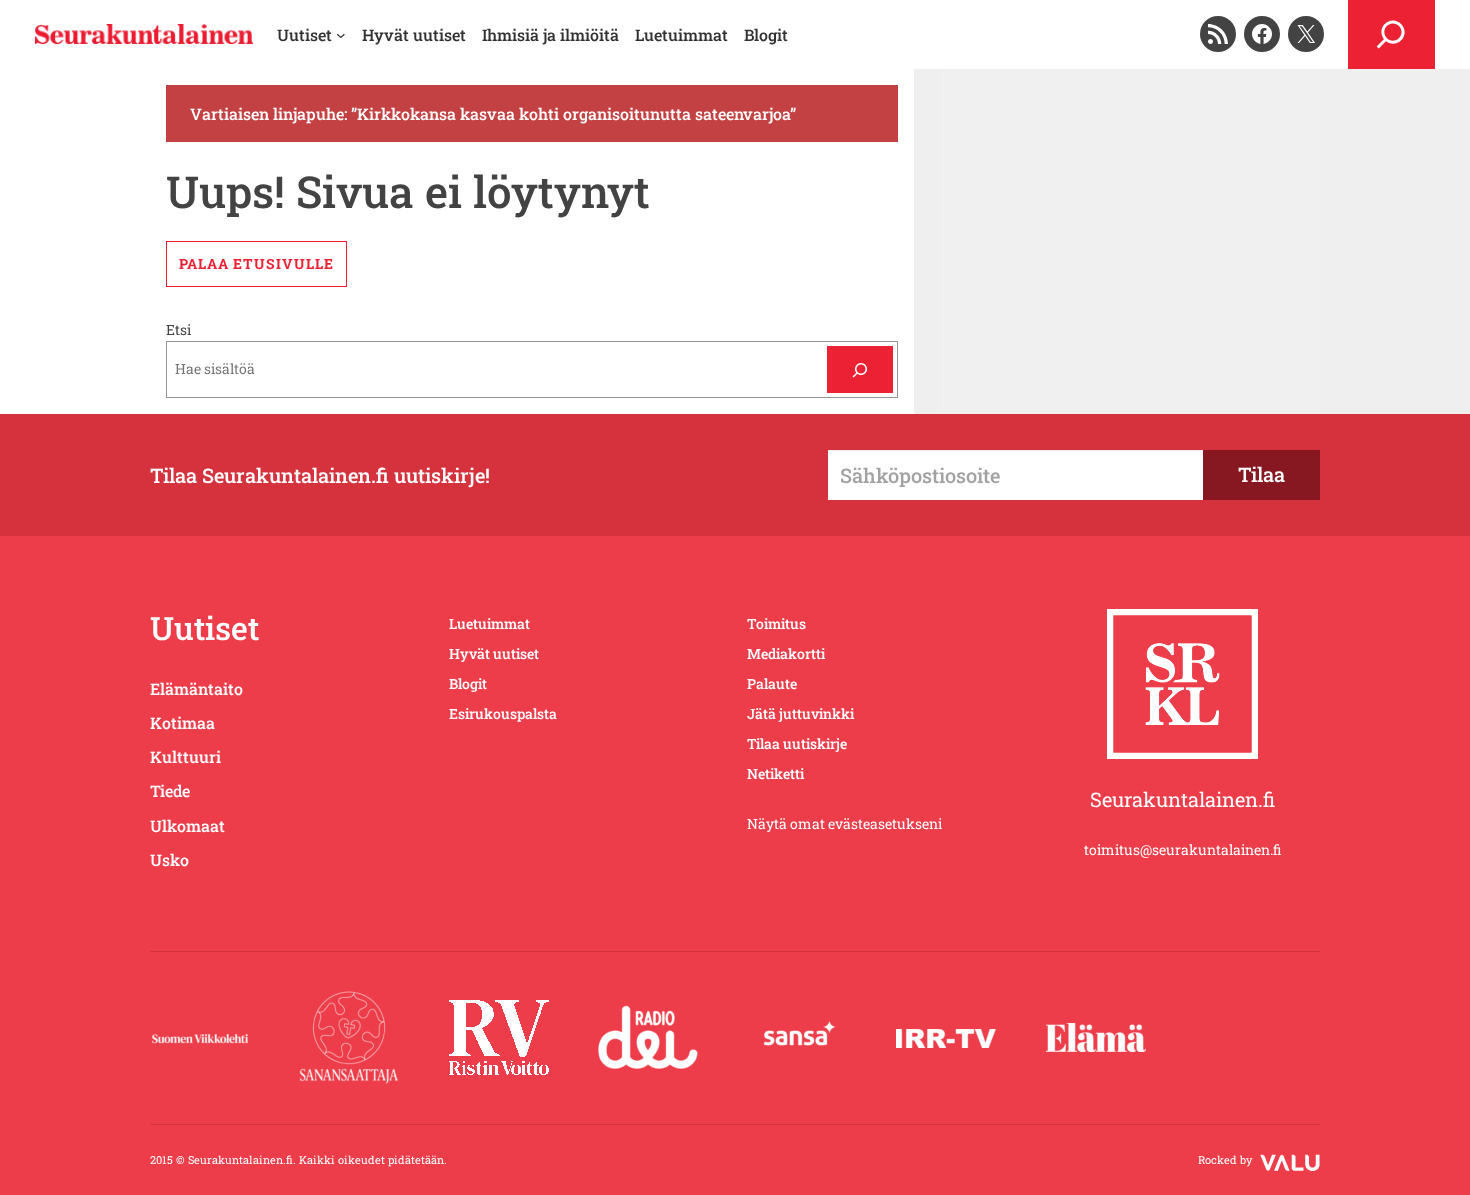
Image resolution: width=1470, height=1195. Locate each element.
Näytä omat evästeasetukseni (844, 823)
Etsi (178, 329)
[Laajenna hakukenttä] (1391, 34)
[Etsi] (859, 369)
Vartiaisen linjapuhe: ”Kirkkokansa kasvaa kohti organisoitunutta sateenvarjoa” (493, 113)
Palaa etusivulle (256, 263)
